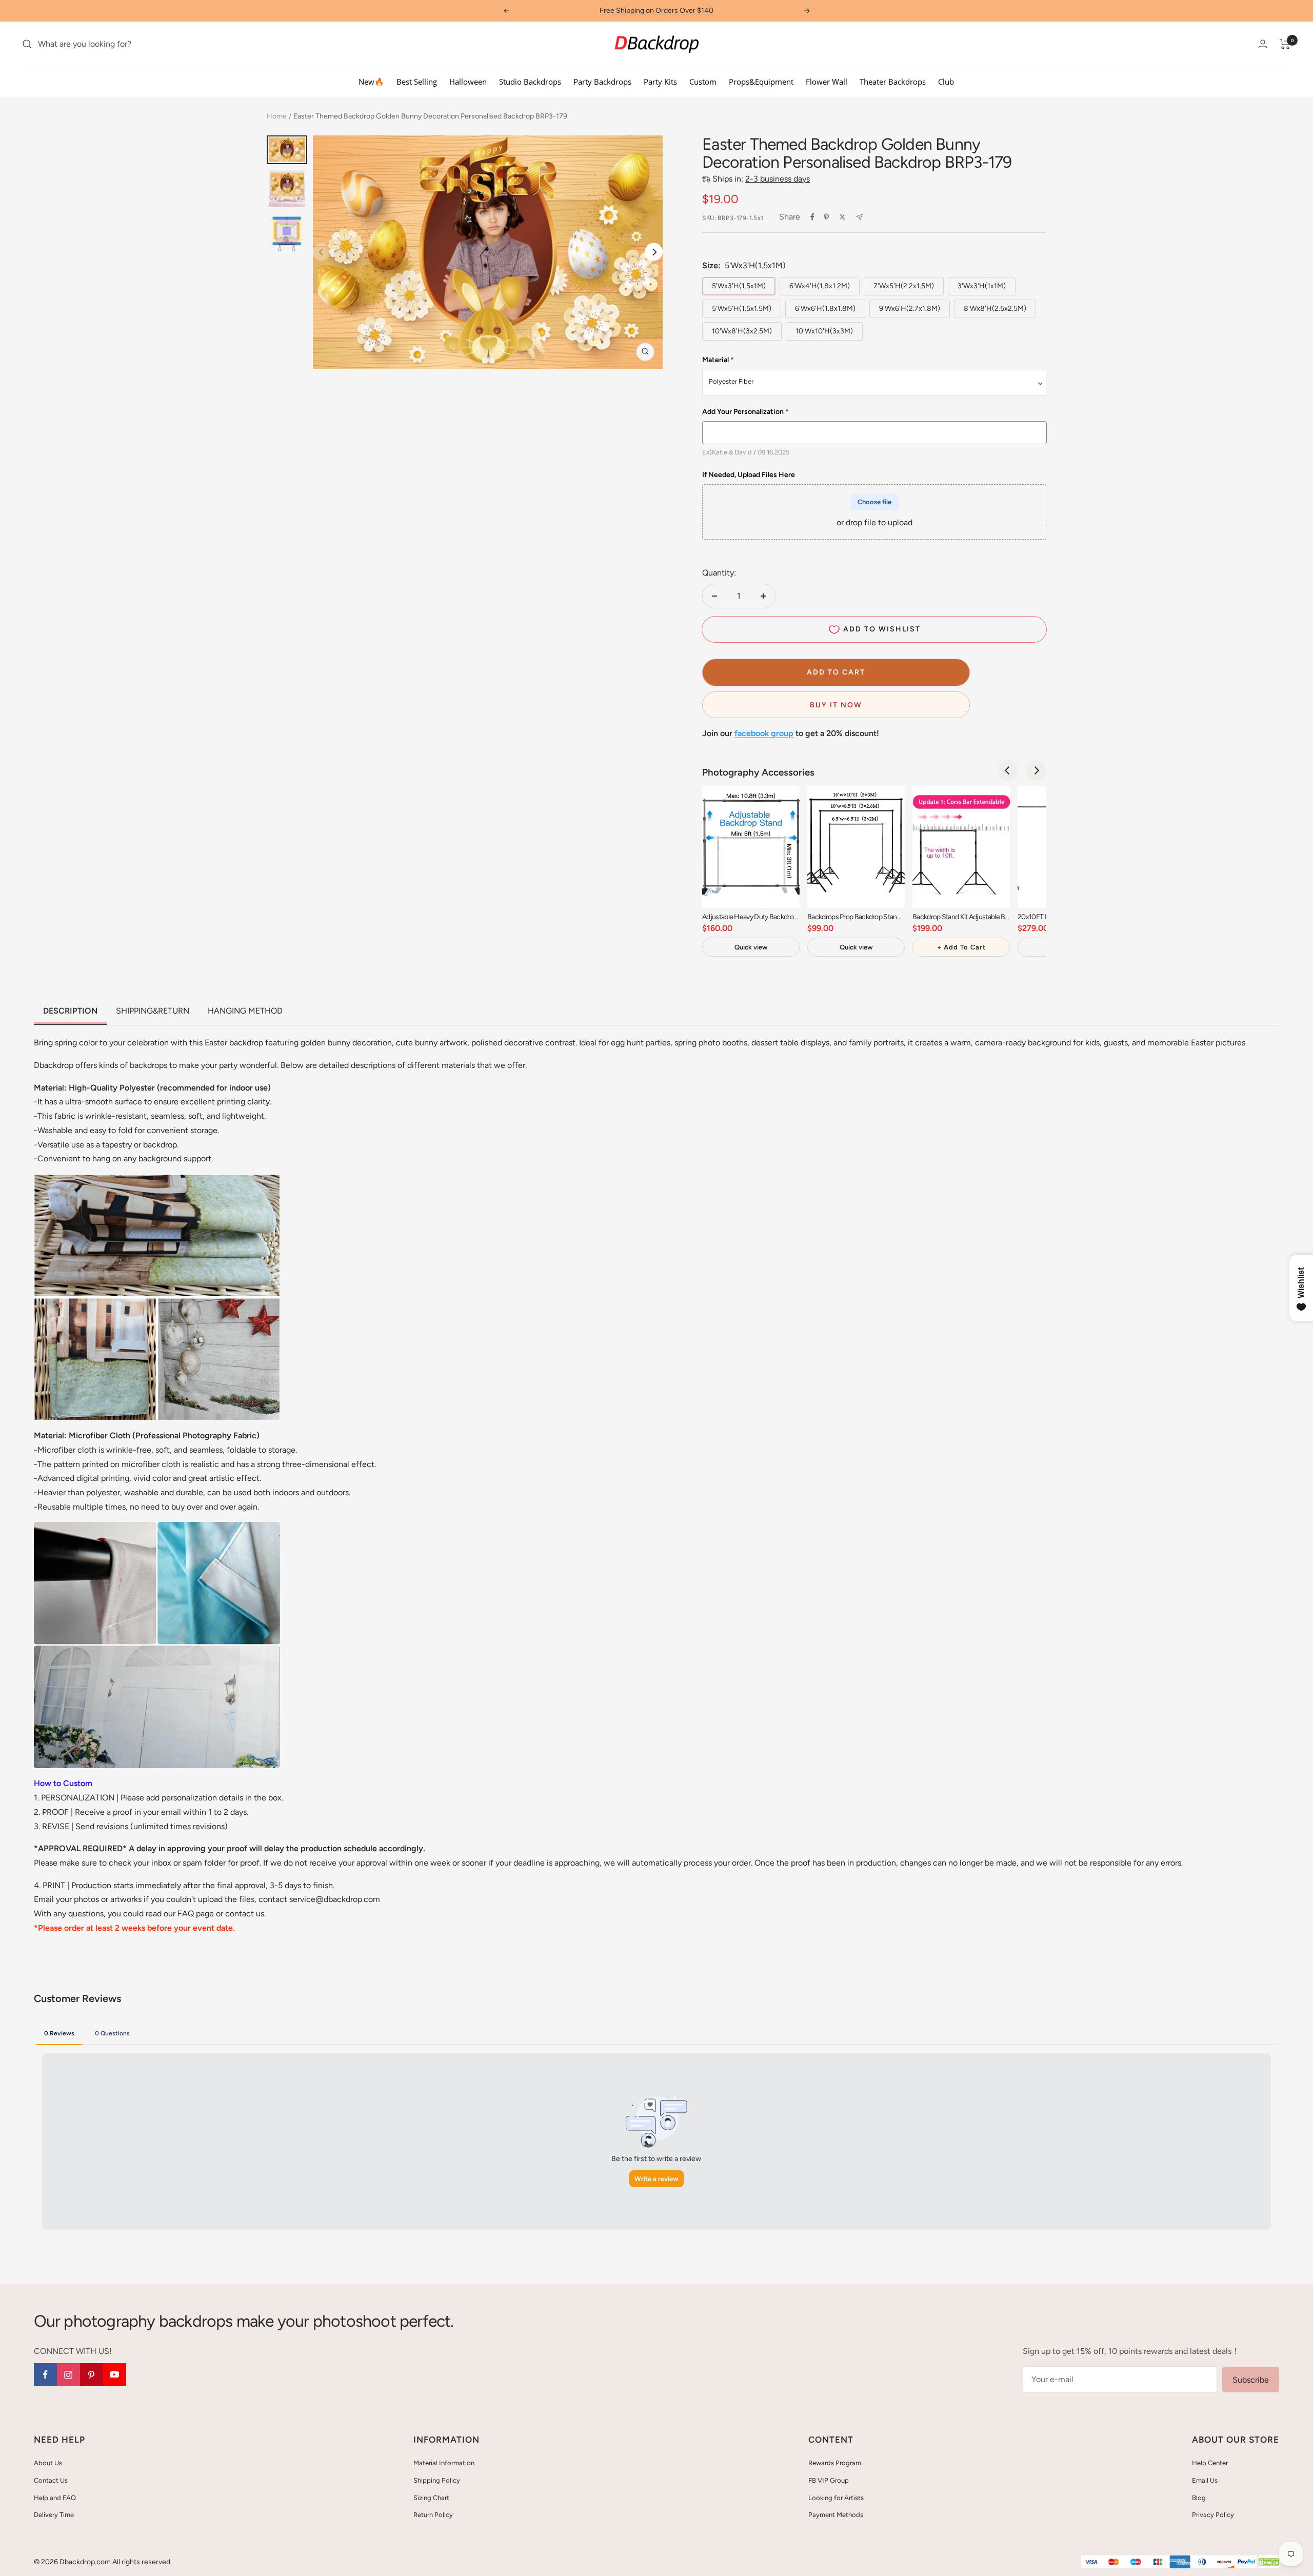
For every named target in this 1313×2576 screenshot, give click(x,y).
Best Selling (417, 82)
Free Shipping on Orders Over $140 (656, 11)
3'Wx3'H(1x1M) (982, 286)
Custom (703, 82)
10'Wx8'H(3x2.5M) (742, 331)
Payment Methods (836, 2515)
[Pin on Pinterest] (826, 217)
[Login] (1263, 44)
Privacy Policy (1213, 2515)
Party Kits (660, 82)
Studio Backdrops (530, 82)
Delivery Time (54, 2515)
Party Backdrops (602, 82)
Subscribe (1251, 2380)
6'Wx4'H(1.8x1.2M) (820, 286)
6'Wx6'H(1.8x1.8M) (825, 309)
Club (946, 82)
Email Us (1205, 2480)
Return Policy (433, 2515)
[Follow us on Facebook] (45, 2375)
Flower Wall (827, 82)
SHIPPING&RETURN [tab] (153, 1011)
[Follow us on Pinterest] (92, 2375)
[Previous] (1008, 770)
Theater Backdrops (893, 82)
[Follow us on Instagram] (68, 2375)
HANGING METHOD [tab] (245, 1011)
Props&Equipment (761, 82)
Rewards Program (835, 2463)
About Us (48, 2463)
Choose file (874, 502)
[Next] (654, 252)
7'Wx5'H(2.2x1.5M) (904, 286)
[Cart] (1285, 44)
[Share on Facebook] (812, 217)
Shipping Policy (437, 2480)
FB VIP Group (829, 2480)
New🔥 (371, 82)
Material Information (444, 2463)
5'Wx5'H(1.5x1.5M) (742, 309)
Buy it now (836, 705)
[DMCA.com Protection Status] (1269, 2562)
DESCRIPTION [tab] (70, 1011)
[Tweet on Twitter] (842, 217)
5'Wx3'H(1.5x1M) (739, 286)
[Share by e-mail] (859, 217)
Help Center (1210, 2463)
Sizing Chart (431, 2498)
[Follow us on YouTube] (115, 2375)
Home (277, 116)
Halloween (468, 82)
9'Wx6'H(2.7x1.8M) (910, 309)
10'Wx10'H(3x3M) (824, 331)
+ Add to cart (961, 947)
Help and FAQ (55, 2498)
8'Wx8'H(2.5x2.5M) (995, 309)
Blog (1199, 2498)
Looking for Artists (836, 2498)
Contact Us (51, 2480)
